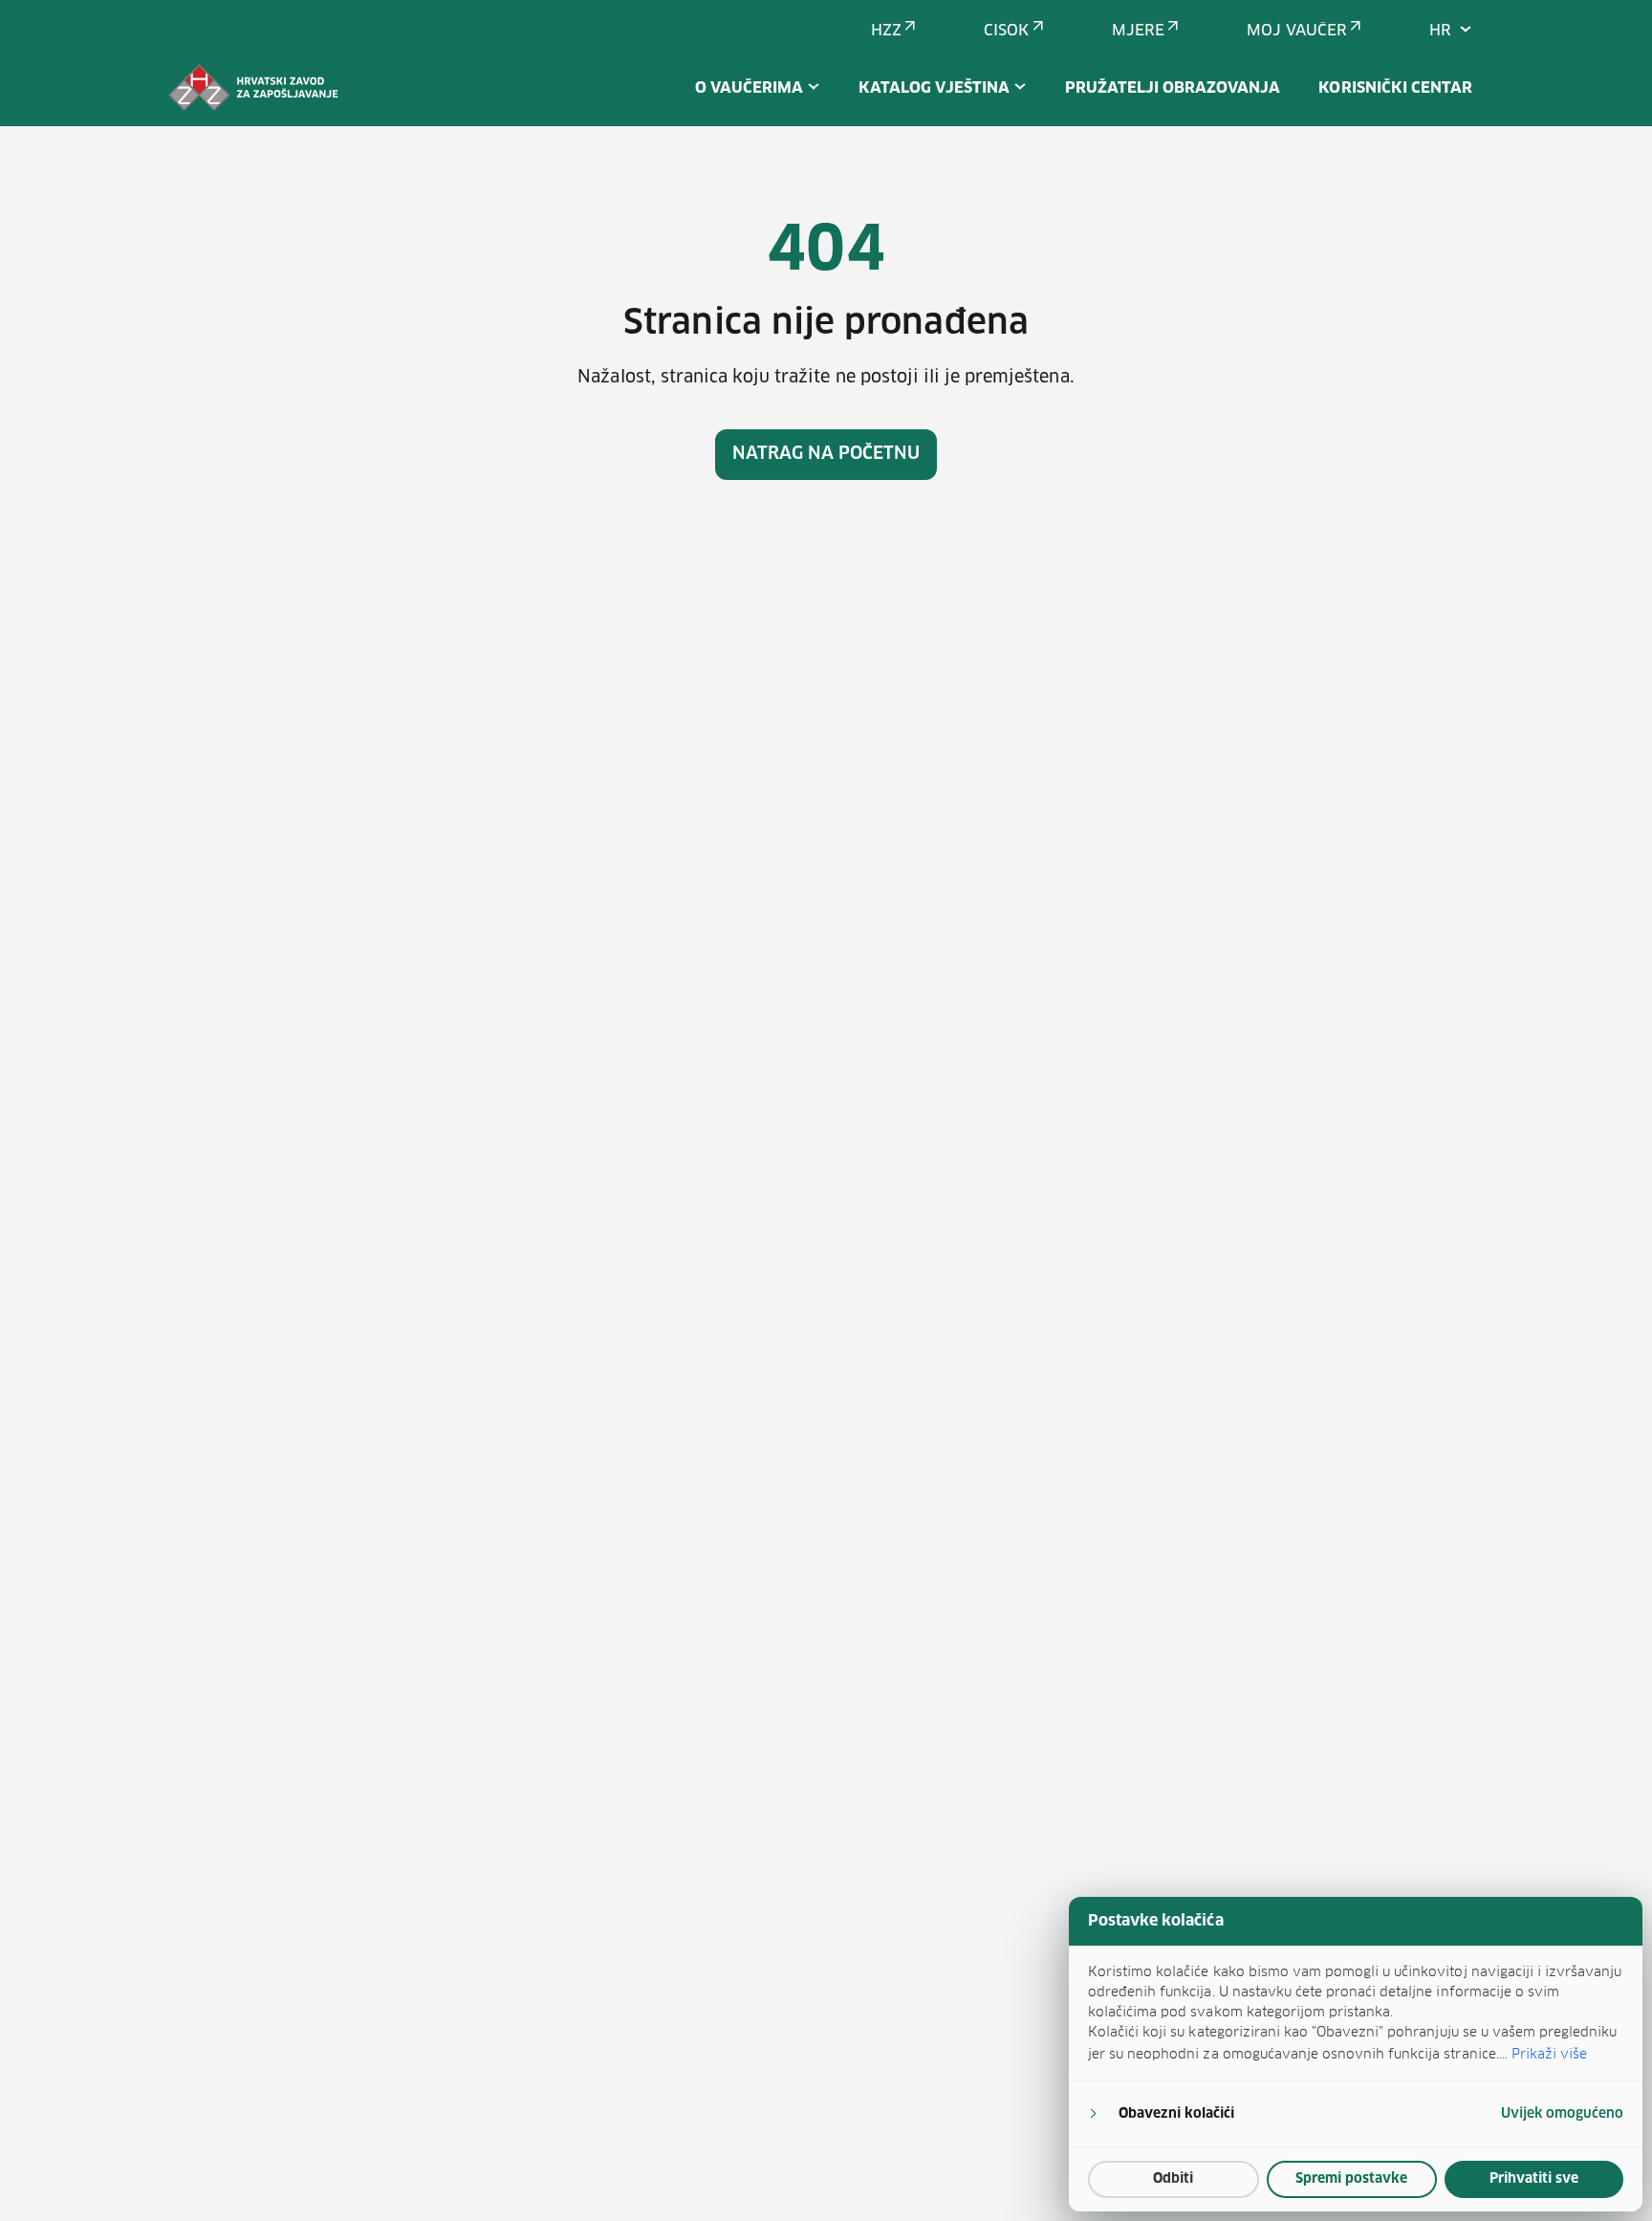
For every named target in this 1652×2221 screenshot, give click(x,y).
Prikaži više (1549, 2054)
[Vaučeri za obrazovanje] (253, 88)
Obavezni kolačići (1176, 2114)
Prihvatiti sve (1534, 2179)
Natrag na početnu (826, 454)
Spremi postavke (1351, 2179)
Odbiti (1173, 2179)
